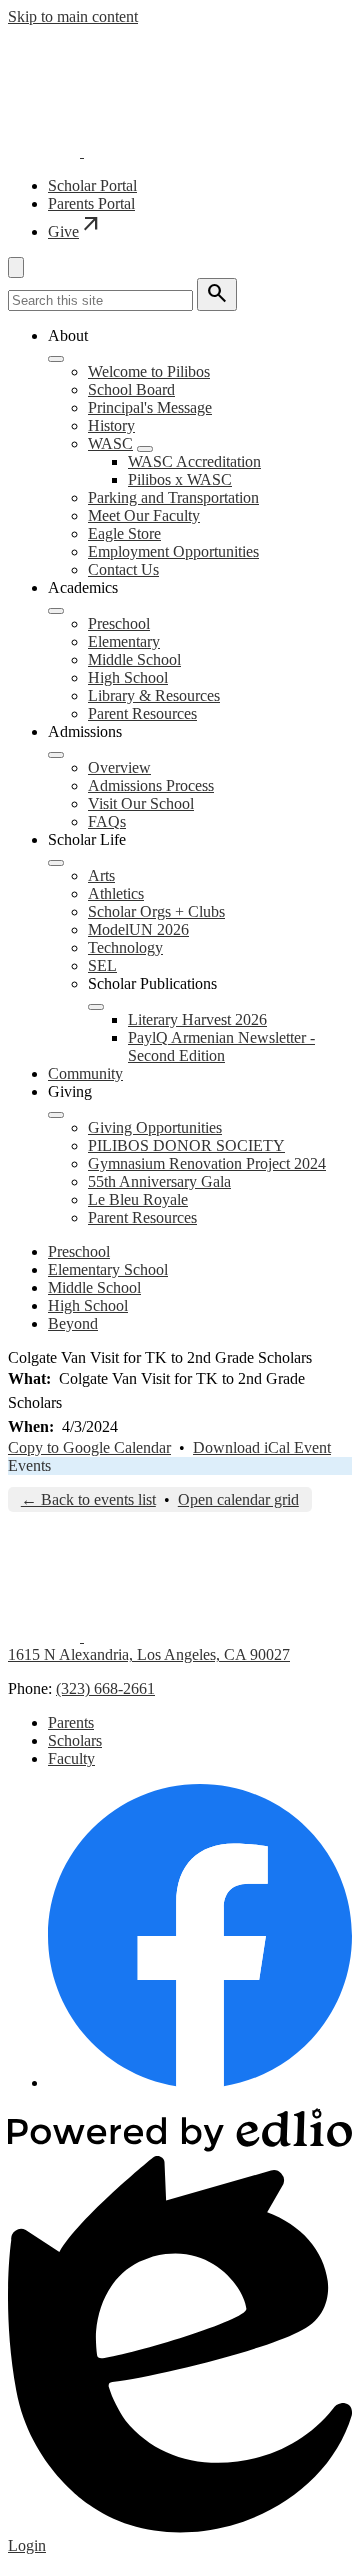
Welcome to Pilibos (149, 371)
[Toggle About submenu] (56, 359)
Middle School (134, 659)
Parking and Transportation (173, 497)
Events (29, 1465)
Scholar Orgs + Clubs (156, 911)
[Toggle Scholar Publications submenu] (96, 1007)
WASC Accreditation (194, 461)
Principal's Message (150, 407)
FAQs (107, 821)
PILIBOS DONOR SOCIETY (186, 1145)
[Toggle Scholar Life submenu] (56, 863)
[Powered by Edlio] (180, 2146)
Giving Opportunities (155, 1127)
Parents (71, 1722)
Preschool (119, 623)
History (111, 425)
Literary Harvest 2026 (197, 1019)
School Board (131, 389)
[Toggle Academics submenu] (56, 611)
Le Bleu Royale (138, 1199)
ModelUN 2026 (138, 929)
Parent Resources (142, 713)
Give (75, 231)
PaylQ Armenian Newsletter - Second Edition (221, 1046)
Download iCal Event (262, 1447)
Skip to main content (73, 16)
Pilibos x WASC (180, 479)
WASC (110, 443)
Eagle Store (124, 533)
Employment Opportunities (173, 551)
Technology (125, 947)
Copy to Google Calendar (89, 1447)
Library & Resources (154, 695)
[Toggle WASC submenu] (145, 449)
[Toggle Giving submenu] (56, 1115)
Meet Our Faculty (144, 515)
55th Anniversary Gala (159, 1181)
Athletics (116, 893)
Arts (101, 875)
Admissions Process (151, 785)
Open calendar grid (238, 1499)
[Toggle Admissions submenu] (56, 755)
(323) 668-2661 (105, 1688)
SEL (102, 965)
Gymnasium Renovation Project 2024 (207, 1163)
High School (128, 677)
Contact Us (123, 569)
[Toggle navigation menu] (16, 267)
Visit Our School (141, 803)
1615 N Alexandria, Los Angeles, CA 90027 (149, 1654)
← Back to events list (88, 1499)
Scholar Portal (92, 185)
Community (85, 1073)
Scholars (75, 1740)
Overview (119, 767)
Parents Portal (91, 203)
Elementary (124, 641)
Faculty (71, 1758)
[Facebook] (200, 2082)
